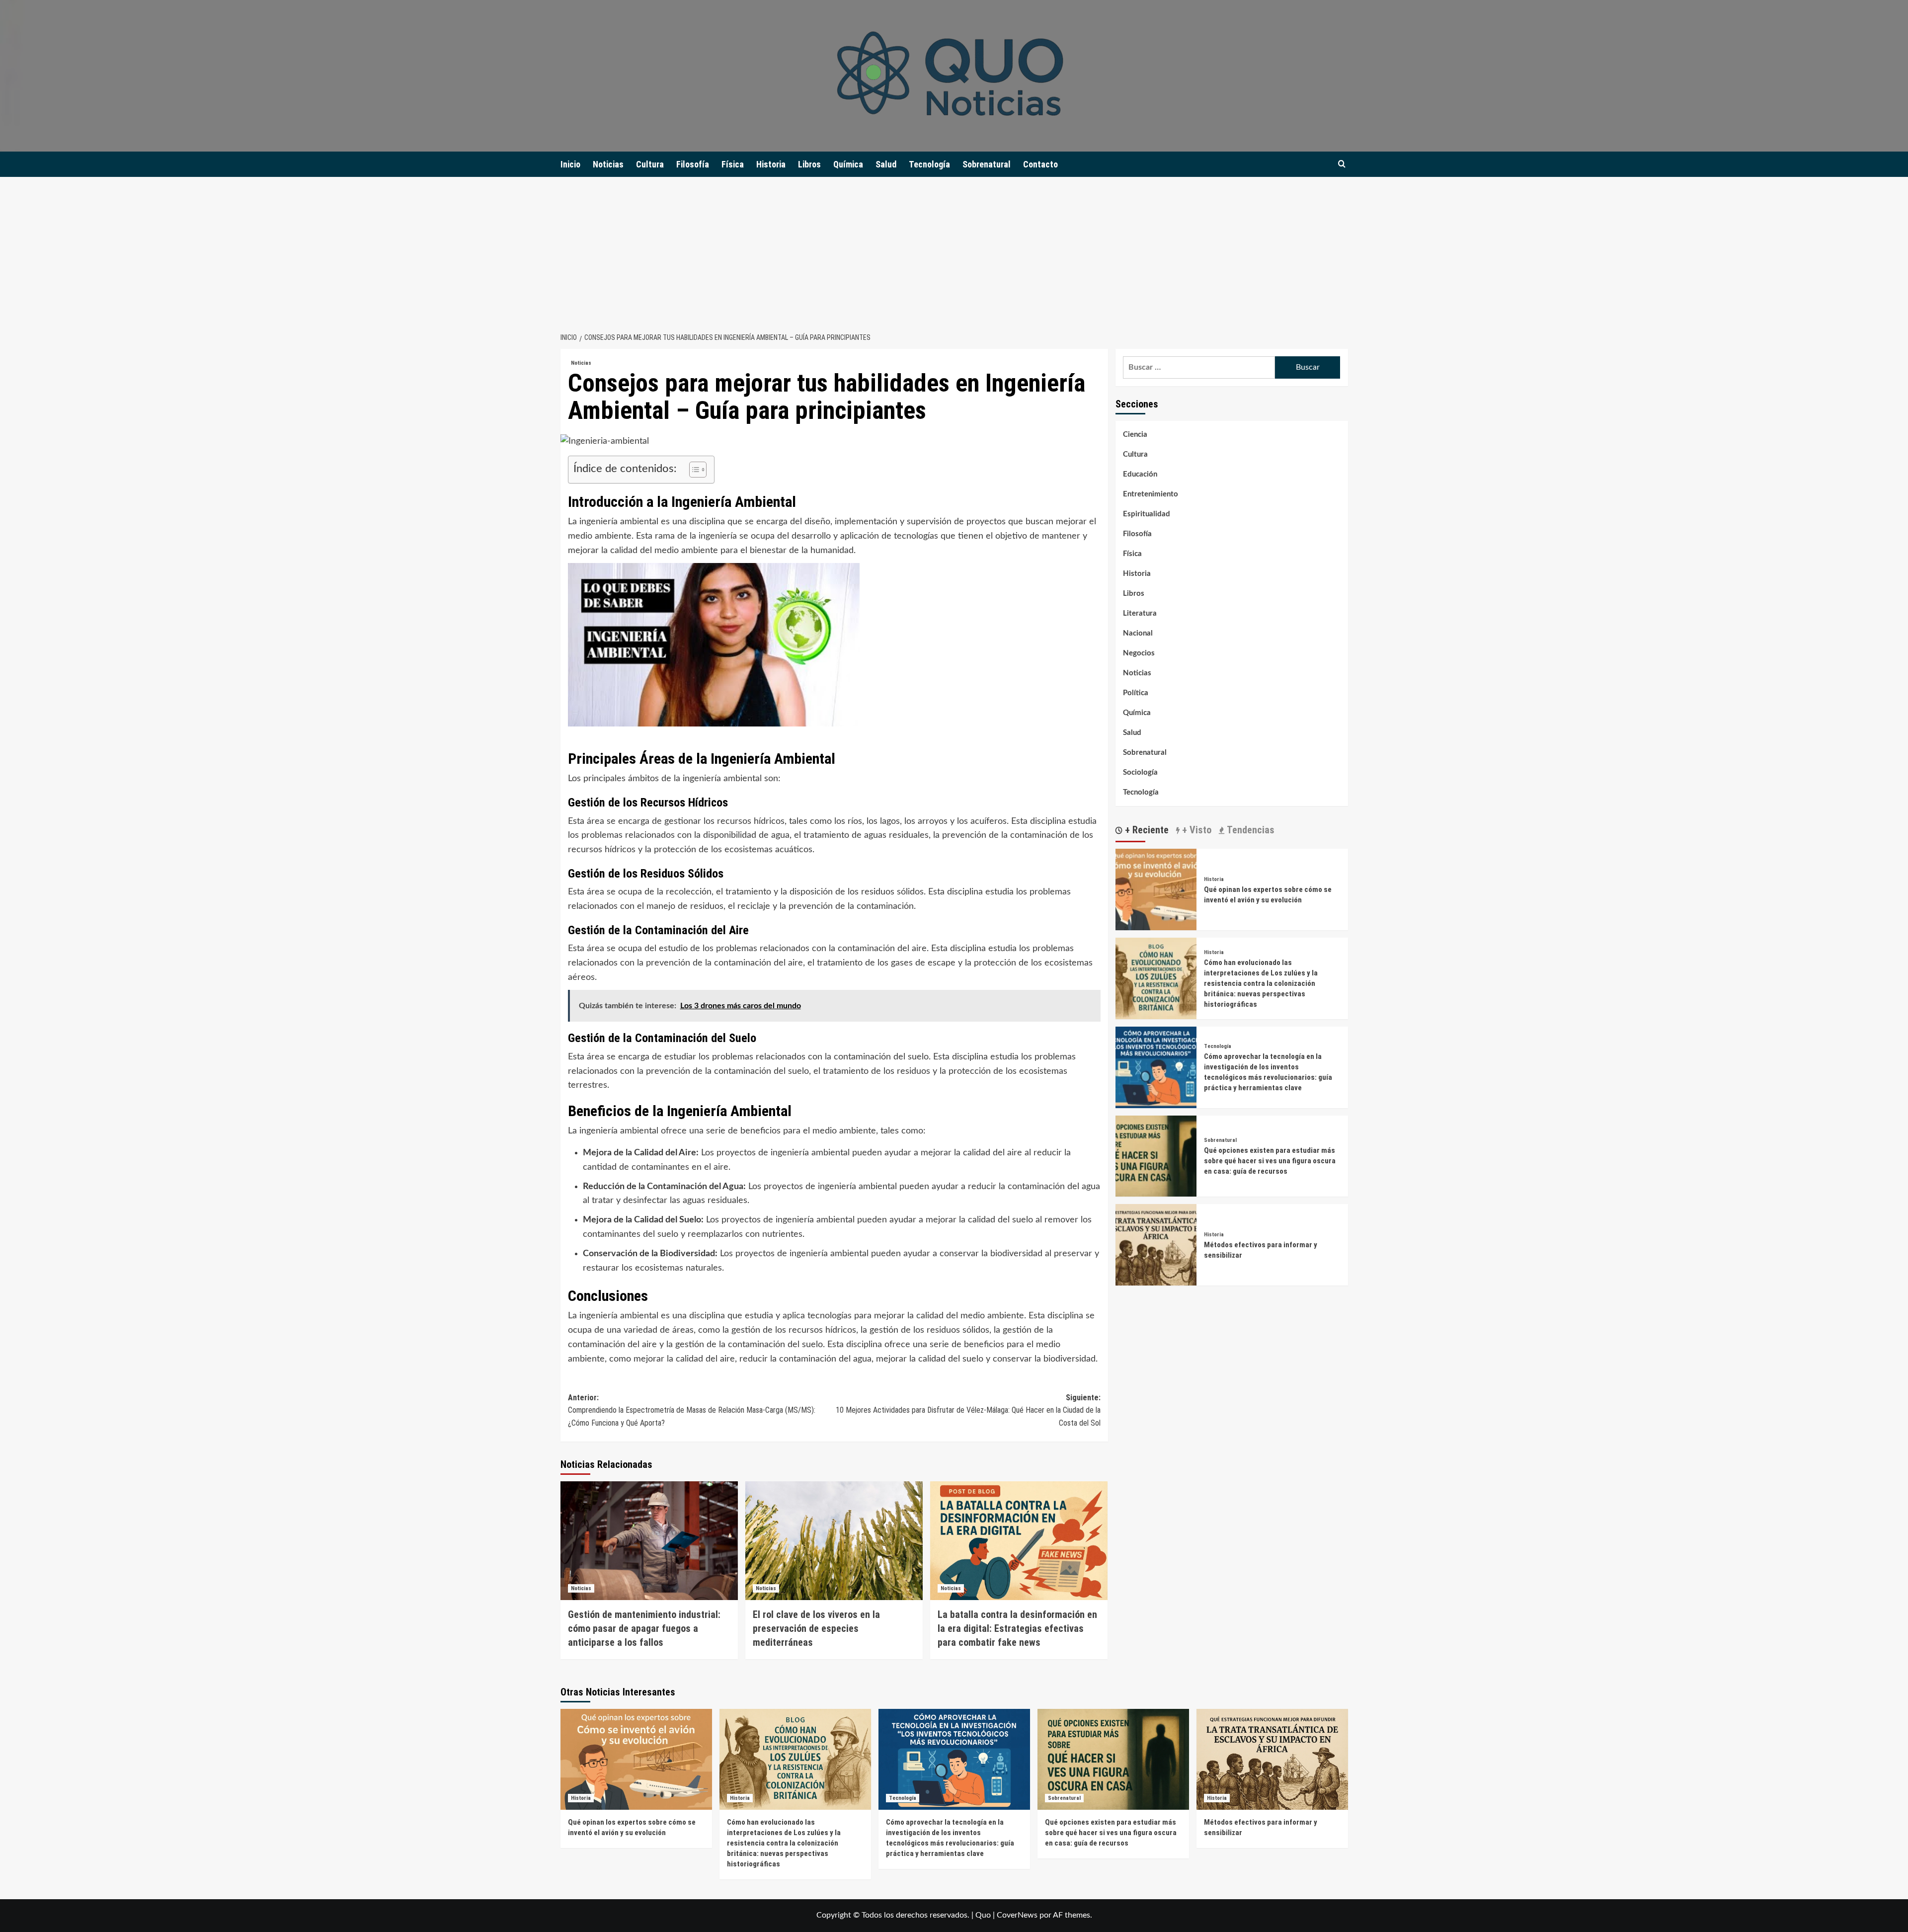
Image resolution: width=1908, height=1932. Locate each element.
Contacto (1040, 164)
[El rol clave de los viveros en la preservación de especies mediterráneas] (834, 1540)
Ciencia (1135, 435)
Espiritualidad (1147, 514)
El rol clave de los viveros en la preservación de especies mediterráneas (816, 1628)
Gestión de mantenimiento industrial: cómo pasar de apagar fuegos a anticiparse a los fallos (644, 1628)
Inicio (570, 164)
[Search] (1342, 164)
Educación (1140, 474)
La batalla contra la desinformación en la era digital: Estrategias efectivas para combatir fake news (1017, 1628)
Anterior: (692, 1410)
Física (733, 164)
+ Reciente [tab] (1146, 830)
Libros (809, 164)
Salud (886, 164)
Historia (771, 164)
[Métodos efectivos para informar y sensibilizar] (1156, 1244)
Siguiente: (968, 1410)
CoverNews (1017, 1915)
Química (848, 164)
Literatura (1140, 613)
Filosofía (693, 164)
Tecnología (929, 164)
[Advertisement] (954, 251)
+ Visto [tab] (1195, 830)
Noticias (608, 164)
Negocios (1139, 653)
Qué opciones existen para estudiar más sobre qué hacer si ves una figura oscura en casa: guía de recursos (1270, 1161)
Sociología (1140, 772)
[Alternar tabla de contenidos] (693, 470)
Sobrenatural (987, 164)
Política (1136, 693)
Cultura (650, 164)
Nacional (1138, 633)
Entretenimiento (1151, 494)
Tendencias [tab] (1249, 830)
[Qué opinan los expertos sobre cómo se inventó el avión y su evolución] (1156, 889)
